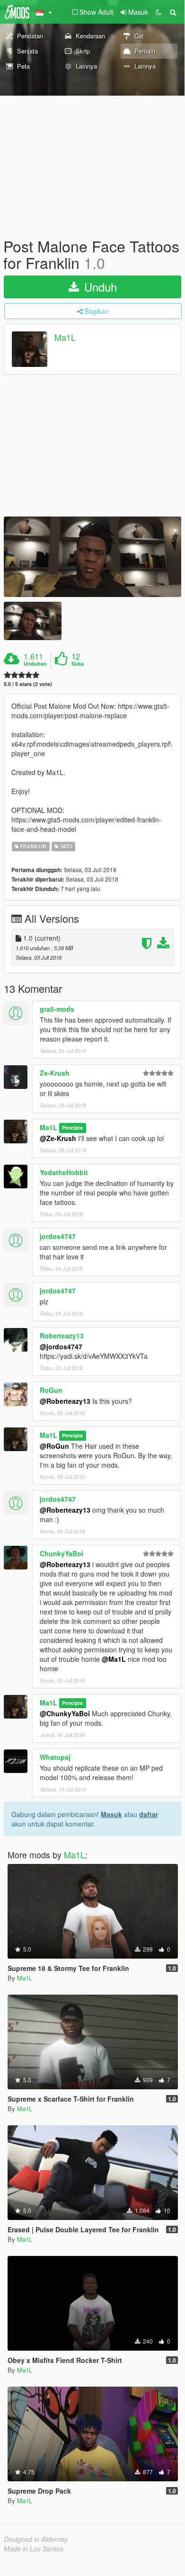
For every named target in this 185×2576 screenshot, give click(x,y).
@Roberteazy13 (65, 1401)
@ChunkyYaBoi (65, 1713)
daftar (149, 1814)
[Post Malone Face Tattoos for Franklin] (92, 557)
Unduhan (35, 664)
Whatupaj (55, 1757)
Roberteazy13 (62, 1336)
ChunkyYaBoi (62, 1553)
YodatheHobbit (64, 1172)
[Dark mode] (159, 12)
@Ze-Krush (58, 1138)
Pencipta (72, 1128)
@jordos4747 (61, 1346)
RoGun (51, 1390)
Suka (78, 664)
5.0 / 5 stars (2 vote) (28, 684)
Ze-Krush (55, 1073)
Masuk (111, 1814)
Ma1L (65, 338)
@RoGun (54, 1446)
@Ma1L (114, 1659)
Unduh (99, 287)
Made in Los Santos (34, 2549)
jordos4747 (58, 1236)
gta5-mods (57, 1009)
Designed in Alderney (36, 2539)
